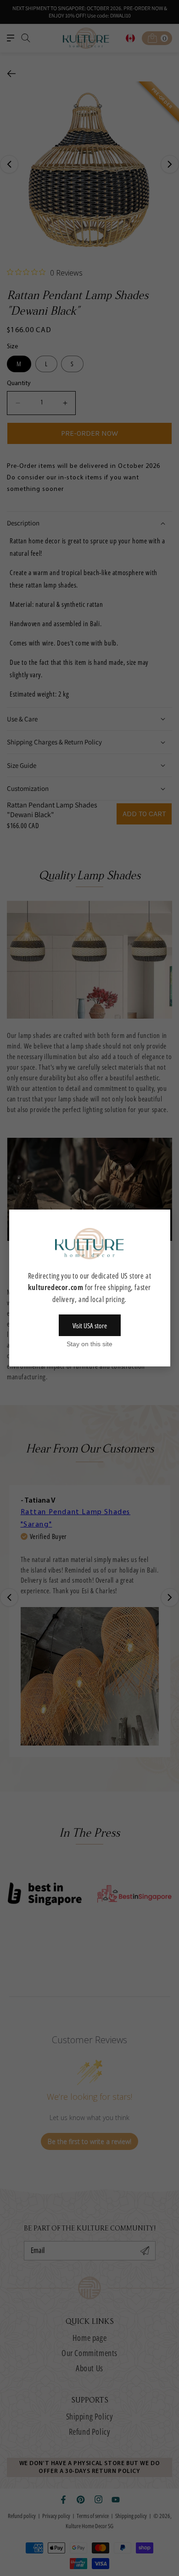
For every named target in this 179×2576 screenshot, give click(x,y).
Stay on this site (89, 1344)
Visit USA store (90, 1325)
